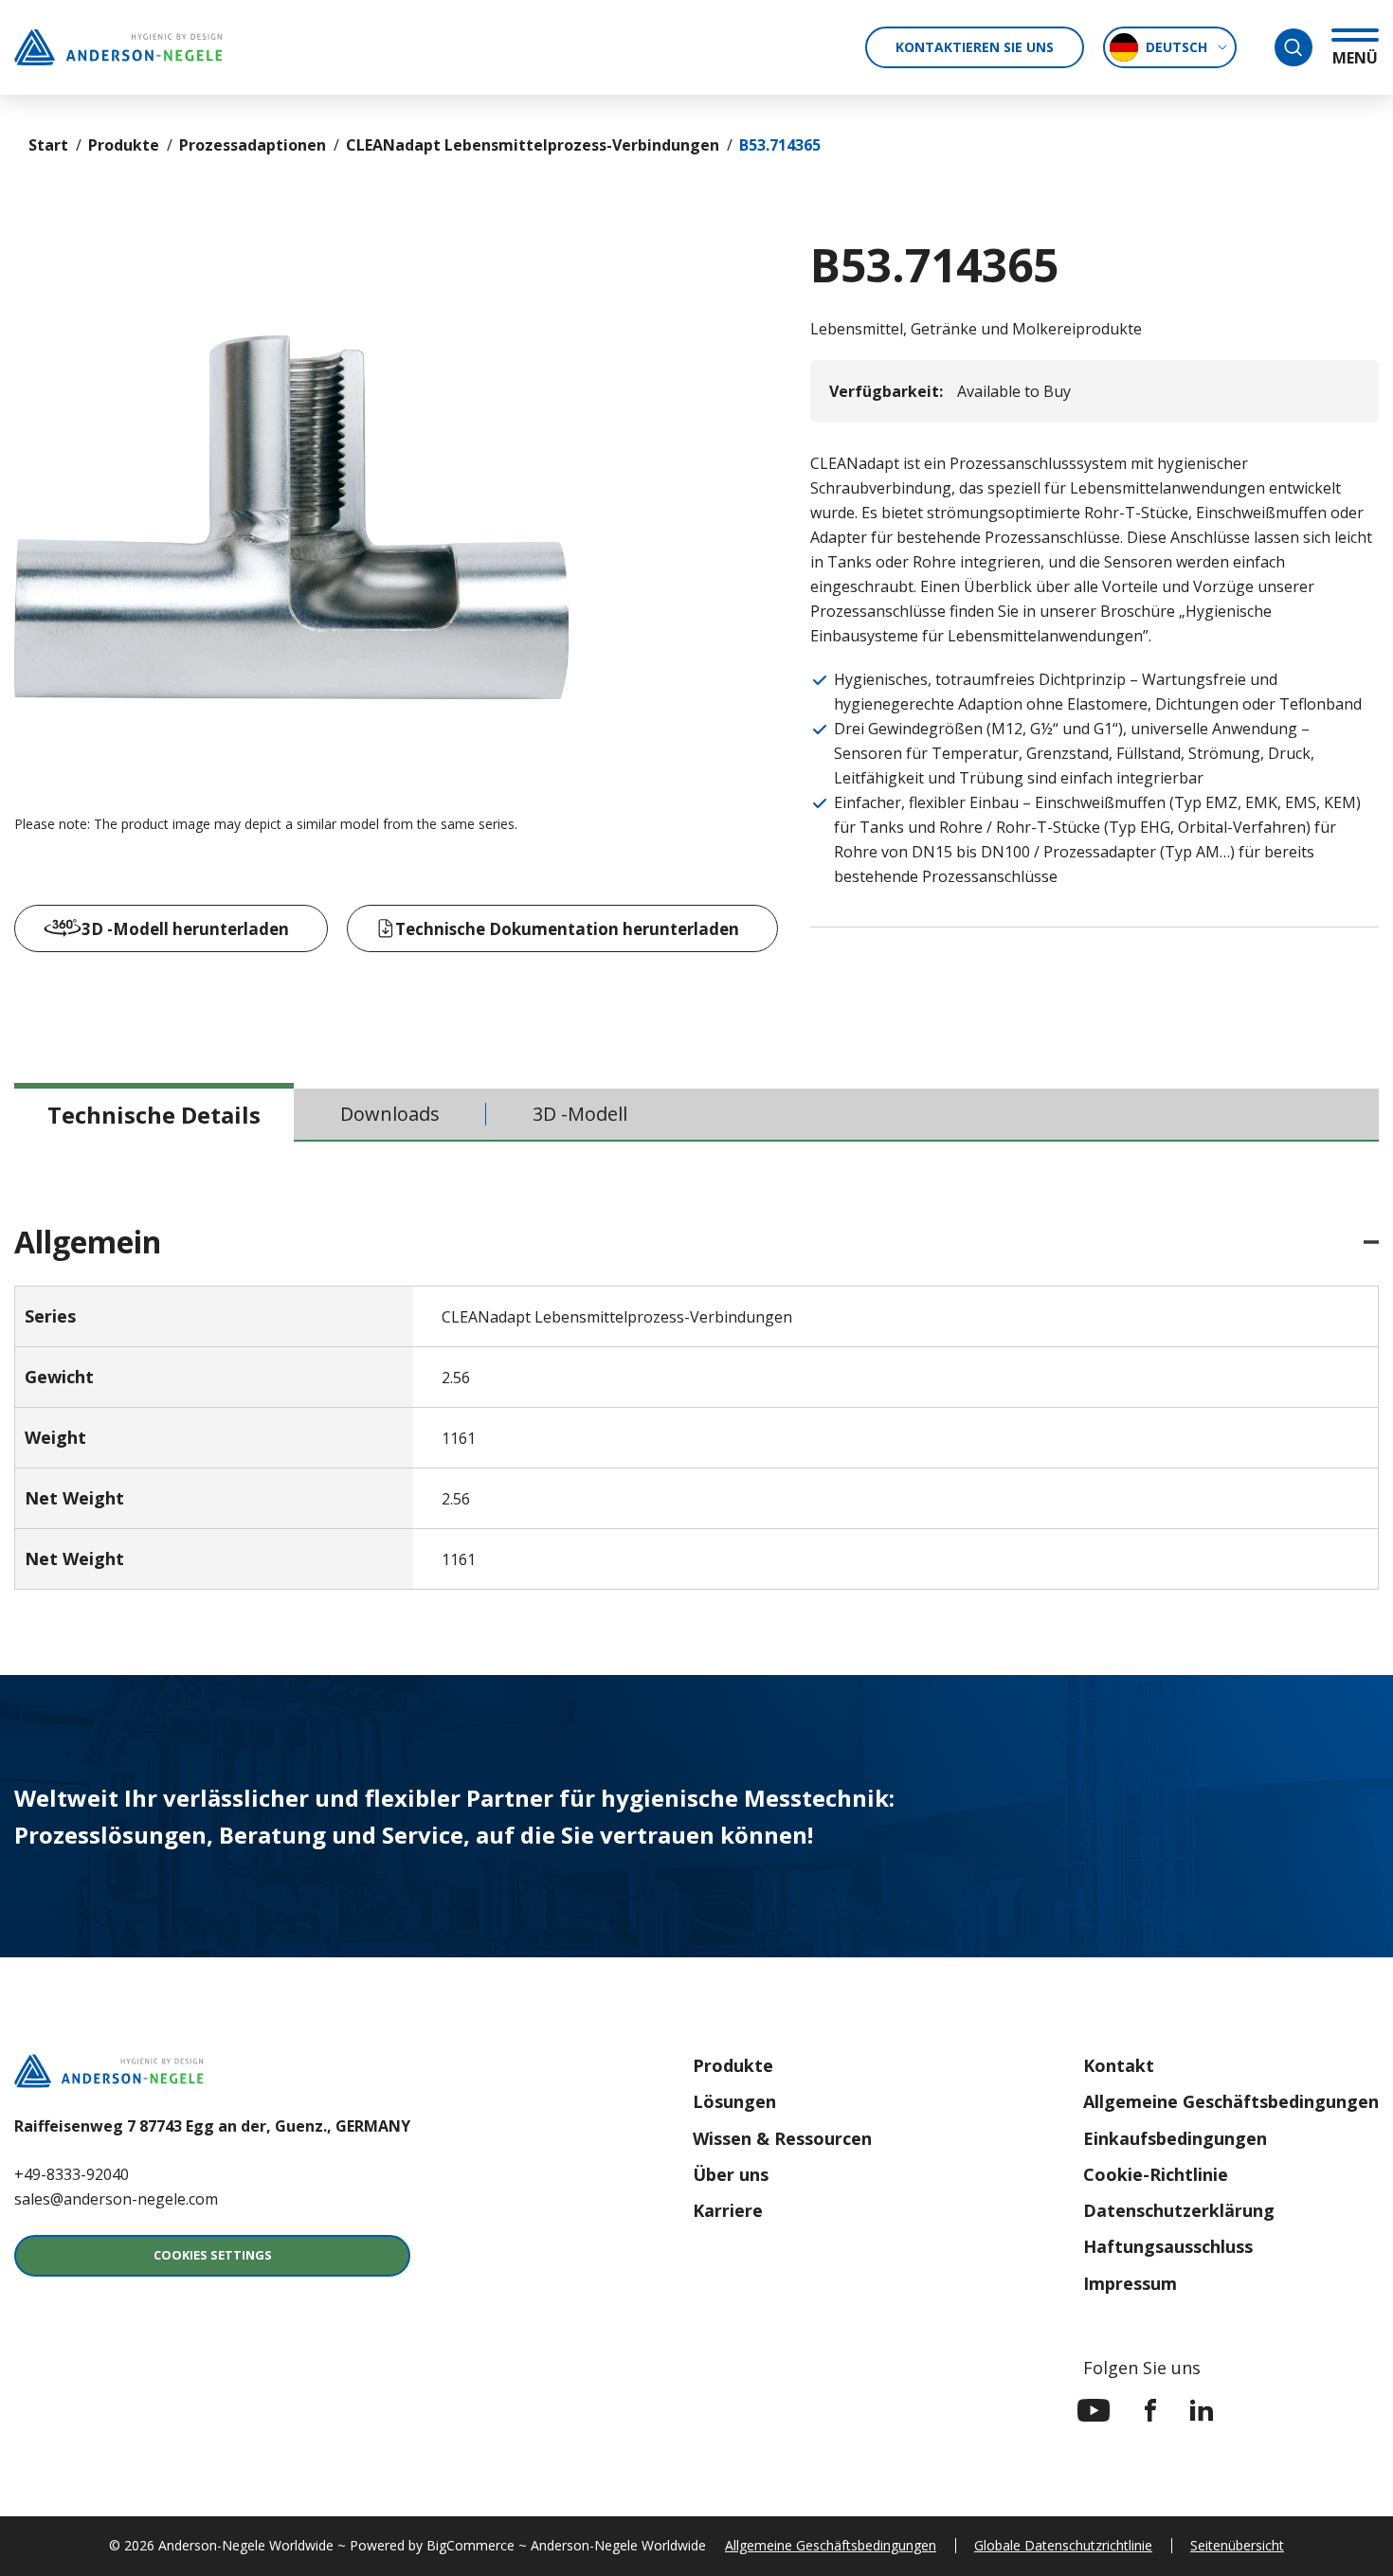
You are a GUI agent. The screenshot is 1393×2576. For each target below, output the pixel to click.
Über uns (731, 2174)
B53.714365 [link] (780, 145)
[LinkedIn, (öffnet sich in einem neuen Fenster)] (1202, 2410)
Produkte (124, 145)
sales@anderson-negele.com (116, 2199)
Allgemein (88, 1242)
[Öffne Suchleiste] (1293, 47)
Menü (1355, 57)
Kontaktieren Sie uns (975, 47)
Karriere (728, 2210)
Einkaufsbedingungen (1175, 2138)
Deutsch (1176, 47)
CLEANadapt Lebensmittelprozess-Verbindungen (533, 145)
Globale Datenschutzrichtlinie (1063, 2545)
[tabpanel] (696, 1408)
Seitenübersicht (1237, 2545)
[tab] (154, 1114)
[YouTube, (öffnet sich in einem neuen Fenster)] (1094, 2410)
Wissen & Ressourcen (782, 2138)
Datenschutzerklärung (1179, 2210)
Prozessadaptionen (253, 145)
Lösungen (734, 2101)
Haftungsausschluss (1168, 2246)
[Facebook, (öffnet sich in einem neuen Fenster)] (1150, 2410)
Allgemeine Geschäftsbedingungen (1231, 2101)
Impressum (1130, 2283)
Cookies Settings (213, 2255)
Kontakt (1119, 2065)
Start (48, 145)
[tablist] (696, 1115)
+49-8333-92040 (72, 2174)
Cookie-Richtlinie (1156, 2174)
